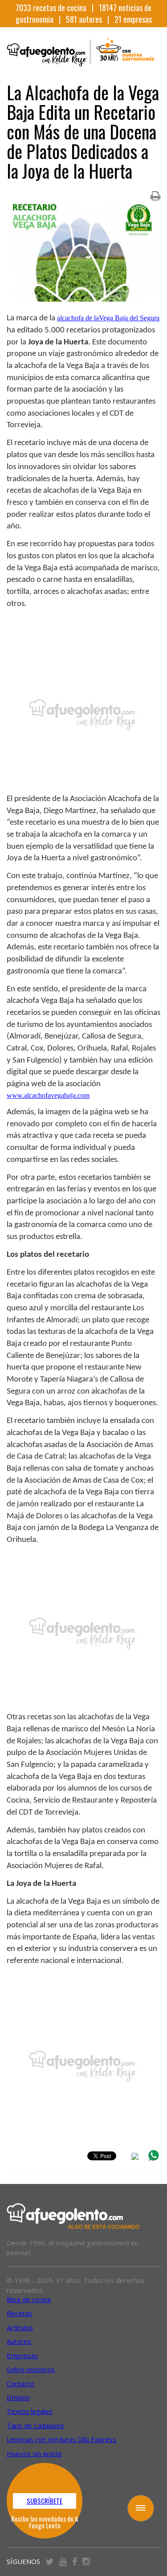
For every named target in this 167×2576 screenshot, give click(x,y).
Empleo (18, 2397)
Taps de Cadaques (35, 2425)
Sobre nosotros (31, 2369)
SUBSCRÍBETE (45, 2501)
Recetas (19, 2313)
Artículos (20, 2327)
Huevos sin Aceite (34, 2453)
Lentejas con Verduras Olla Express (61, 2439)
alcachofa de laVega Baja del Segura (108, 318)
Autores (19, 2341)
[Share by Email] (135, 2158)
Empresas (22, 2355)
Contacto (20, 2384)
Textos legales (30, 2411)
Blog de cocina (29, 2299)
